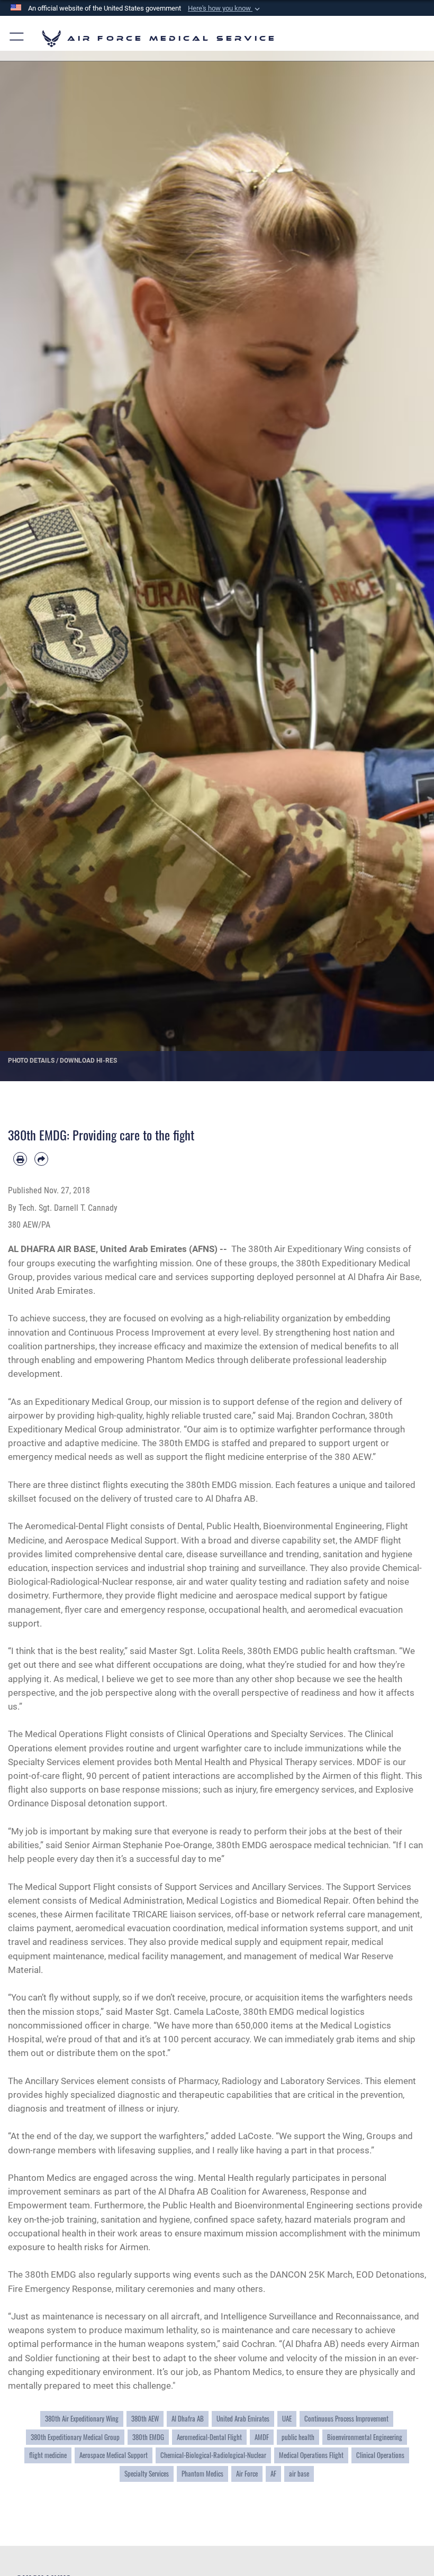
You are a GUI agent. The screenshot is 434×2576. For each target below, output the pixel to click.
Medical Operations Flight (311, 2455)
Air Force (247, 2473)
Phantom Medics (202, 2473)
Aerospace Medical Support (114, 2455)
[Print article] (20, 1159)
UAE (287, 2418)
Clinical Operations (380, 2455)
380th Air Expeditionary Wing (82, 2418)
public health (298, 2437)
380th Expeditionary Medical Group (75, 2437)
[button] (225, 8)
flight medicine (48, 2455)
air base (299, 2473)
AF (273, 2473)
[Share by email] (41, 1159)
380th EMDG (148, 2437)
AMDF (262, 2437)
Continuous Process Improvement (346, 2418)
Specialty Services (147, 2473)
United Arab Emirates (243, 2418)
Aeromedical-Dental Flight (209, 2437)
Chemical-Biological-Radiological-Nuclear (213, 2455)
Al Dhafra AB (188, 2418)
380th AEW (145, 2418)
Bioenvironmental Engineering (365, 2437)
